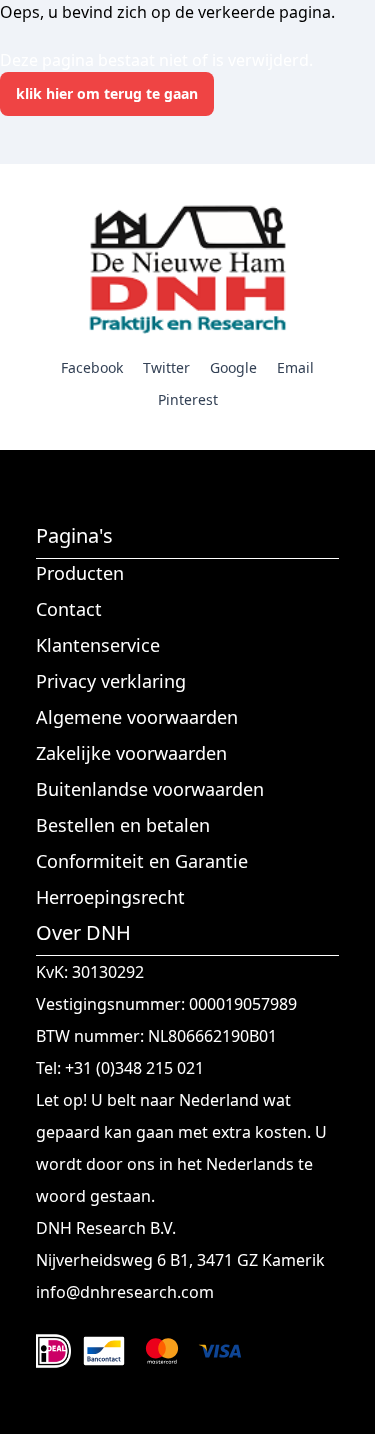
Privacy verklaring (111, 681)
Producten (80, 573)
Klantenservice (98, 645)
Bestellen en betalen (123, 825)
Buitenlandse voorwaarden (150, 789)
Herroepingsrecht (110, 897)
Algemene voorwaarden (137, 717)
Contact (69, 609)
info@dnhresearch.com (125, 1292)
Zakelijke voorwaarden (131, 753)
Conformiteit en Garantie (142, 861)
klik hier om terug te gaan (107, 93)
